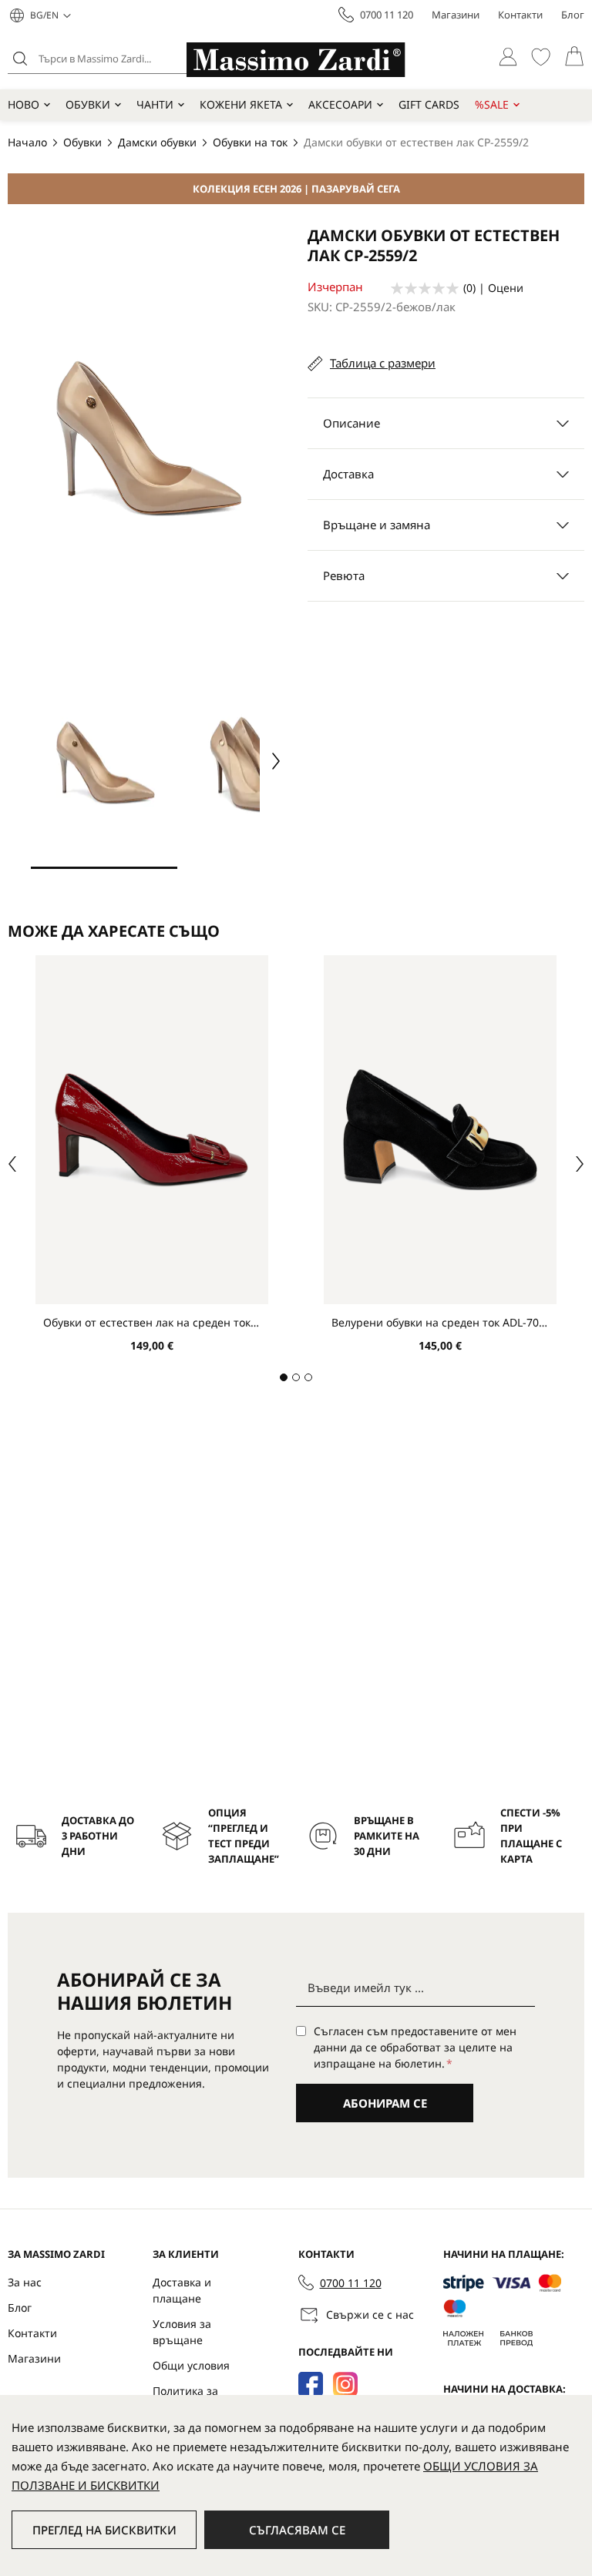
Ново (24, 104)
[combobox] (127, 59)
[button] (50, 15)
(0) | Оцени (493, 288)
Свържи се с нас (370, 2314)
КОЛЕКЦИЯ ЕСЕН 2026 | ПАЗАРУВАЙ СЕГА (296, 189)
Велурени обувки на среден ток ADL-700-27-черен (440, 1322)
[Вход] (508, 57)
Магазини (456, 15)
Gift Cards (429, 104)
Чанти (155, 104)
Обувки (88, 104)
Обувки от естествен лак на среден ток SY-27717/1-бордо (152, 1322)
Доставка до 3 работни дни (98, 1836)
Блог (573, 15)
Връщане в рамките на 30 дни (387, 1836)
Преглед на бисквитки (104, 2530)
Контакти (520, 15)
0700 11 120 (387, 15)
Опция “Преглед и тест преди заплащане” (244, 1836)
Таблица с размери (383, 363)
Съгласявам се (297, 2530)
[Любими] (541, 57)
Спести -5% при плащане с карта (531, 1836)
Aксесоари (340, 104)
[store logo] (296, 60)
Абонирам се (385, 2103)
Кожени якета (241, 104)
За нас (25, 2282)
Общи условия (191, 2365)
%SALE (492, 104)
